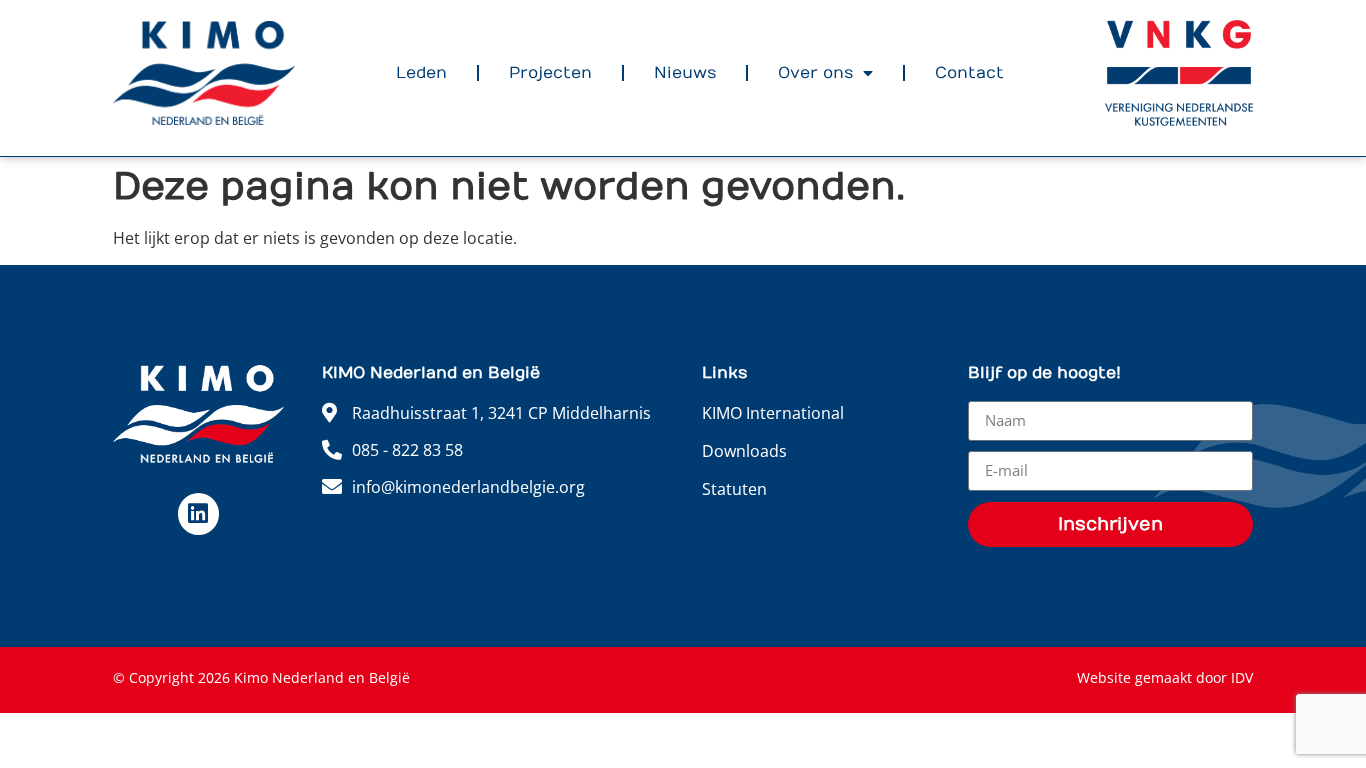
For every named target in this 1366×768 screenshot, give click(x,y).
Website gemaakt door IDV (1165, 677)
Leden (421, 73)
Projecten (550, 73)
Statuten (734, 489)
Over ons (815, 73)
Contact (969, 73)
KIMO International (773, 413)
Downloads (744, 451)
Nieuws (685, 73)
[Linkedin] (198, 513)
